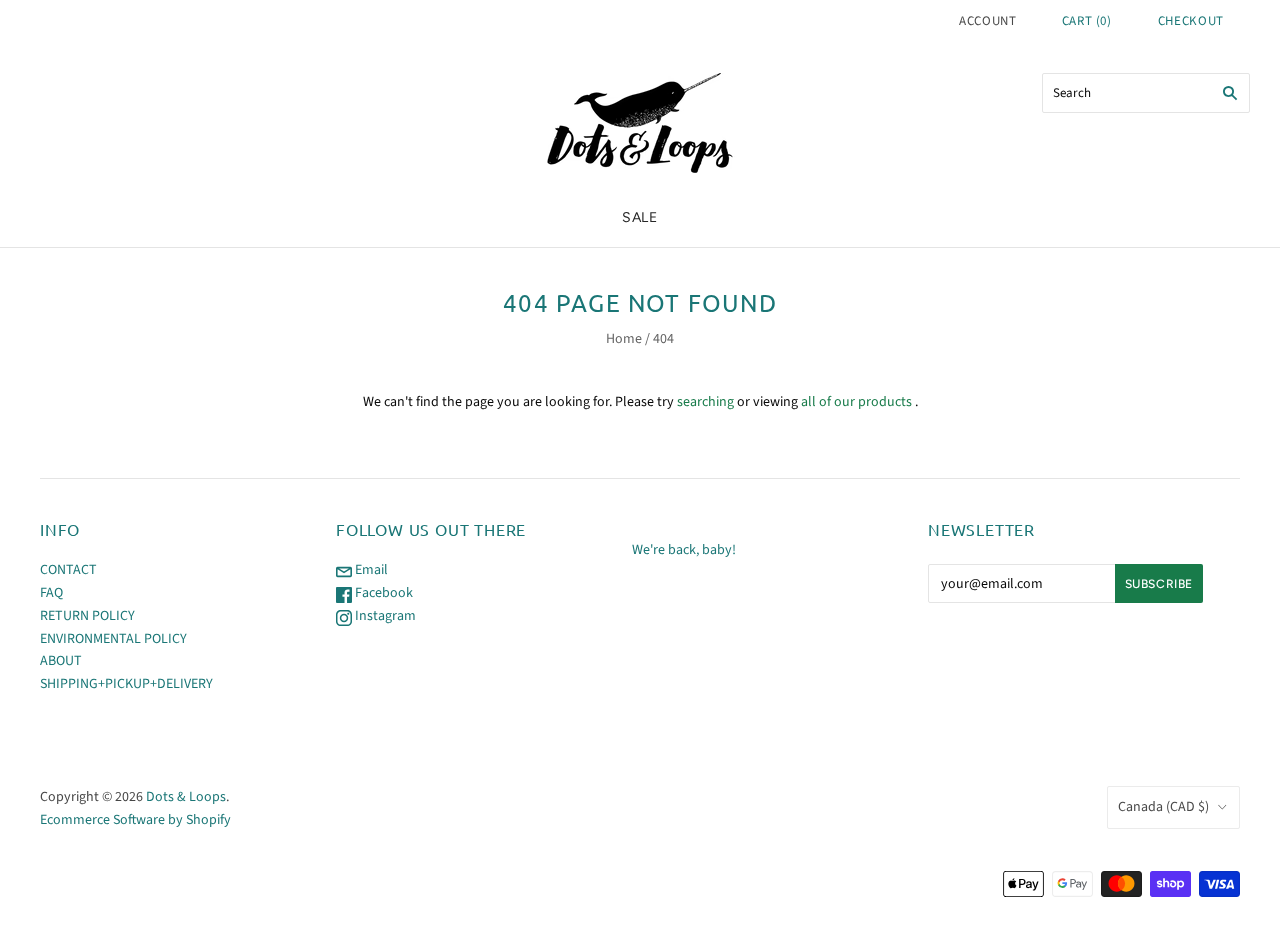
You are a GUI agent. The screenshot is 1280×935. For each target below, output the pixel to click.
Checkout (1191, 21)
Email (370, 570)
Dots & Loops (186, 797)
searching (705, 402)
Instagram (384, 616)
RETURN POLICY (87, 616)
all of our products (856, 402)
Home (624, 339)
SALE (640, 217)
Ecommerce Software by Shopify (135, 820)
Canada (1163, 807)
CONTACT (68, 570)
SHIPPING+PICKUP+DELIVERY (126, 684)
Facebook (382, 593)
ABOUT (61, 661)
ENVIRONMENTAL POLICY (113, 639)
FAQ (51, 593)
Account (988, 21)
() (1087, 21)
